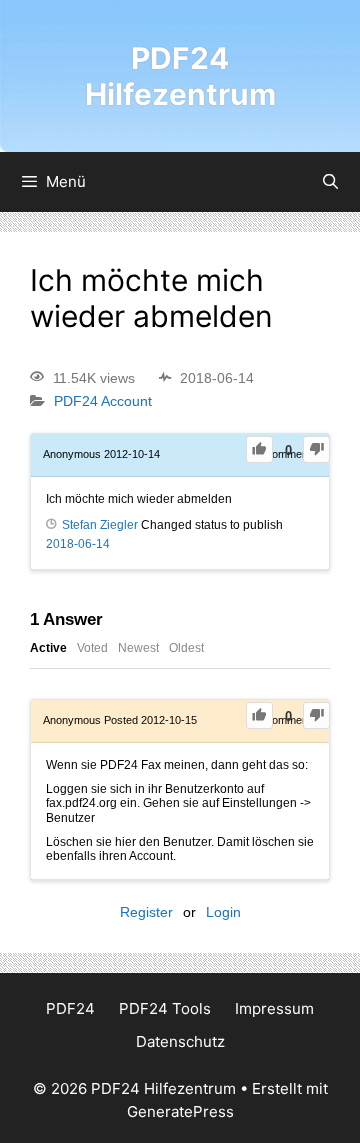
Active (48, 648)
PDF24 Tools (165, 1008)
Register (146, 912)
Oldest (186, 648)
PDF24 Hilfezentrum (180, 76)
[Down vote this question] (316, 449)
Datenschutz (180, 1041)
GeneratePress (180, 1111)
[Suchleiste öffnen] (330, 182)
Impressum (274, 1008)
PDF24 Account (103, 402)
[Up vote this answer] (259, 715)
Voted (92, 648)
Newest (138, 648)
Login (223, 912)
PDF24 (70, 1008)
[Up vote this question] (259, 449)
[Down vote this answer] (316, 715)
